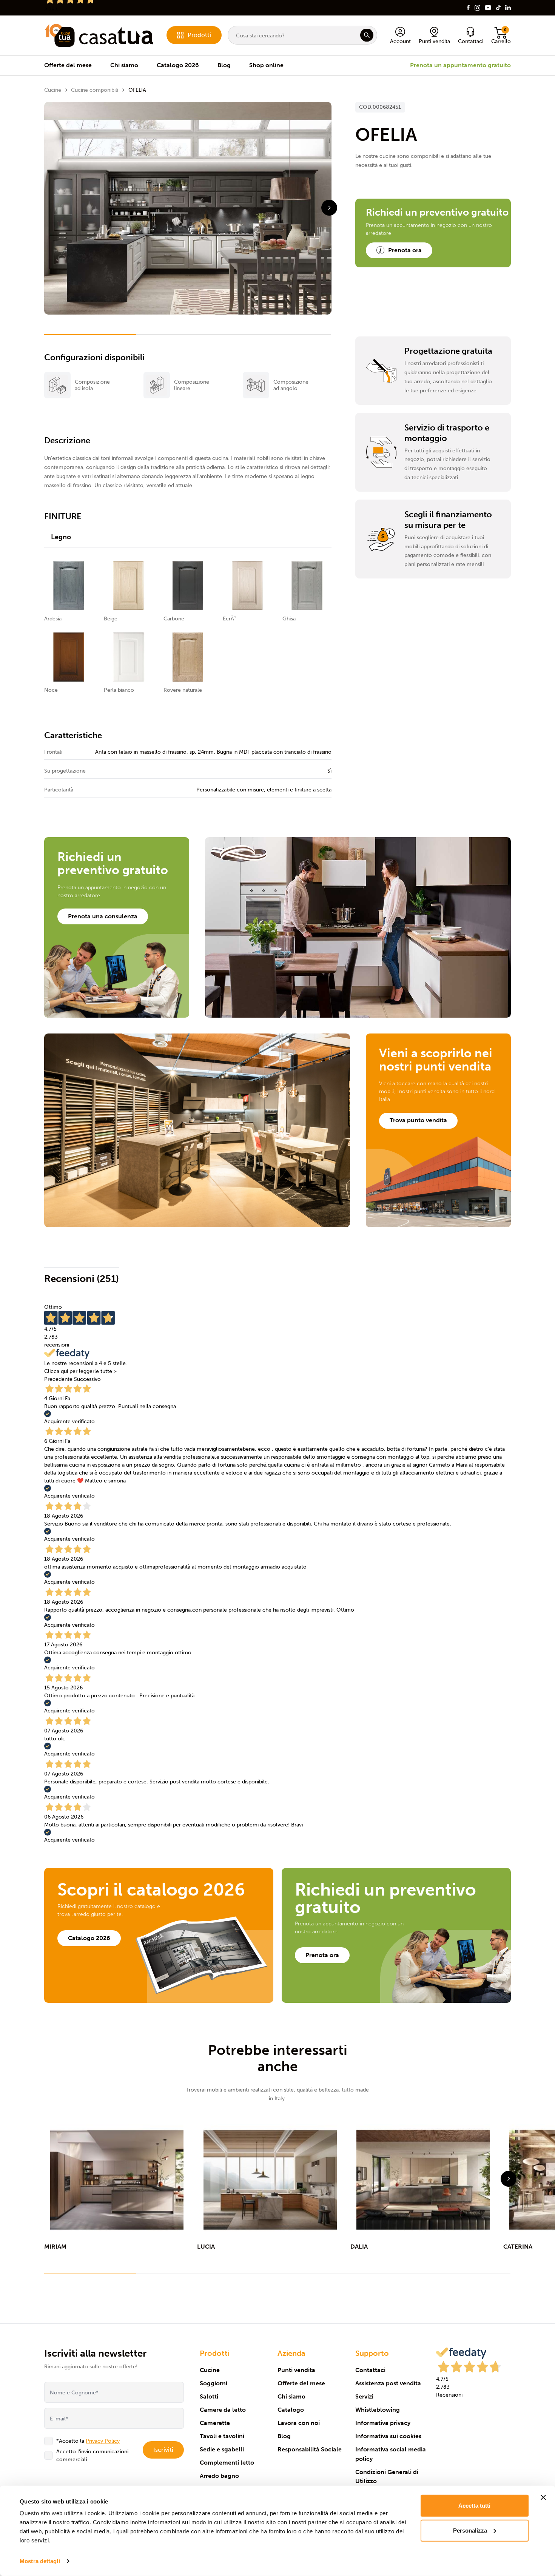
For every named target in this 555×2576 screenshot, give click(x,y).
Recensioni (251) (82, 1279)
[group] (117, 2188)
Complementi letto (227, 2463)
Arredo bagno (219, 2476)
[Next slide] (329, 208)
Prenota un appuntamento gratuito (460, 65)
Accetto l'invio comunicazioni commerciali (92, 2456)
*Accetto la (88, 2441)
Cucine (53, 90)
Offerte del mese (68, 65)
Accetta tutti (474, 2506)
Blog (224, 65)
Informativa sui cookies (388, 2436)
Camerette (215, 2423)
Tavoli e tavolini (222, 2436)
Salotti (209, 2396)
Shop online (266, 65)
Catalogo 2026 (178, 65)
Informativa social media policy (391, 2454)
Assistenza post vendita (388, 2383)
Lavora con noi (299, 2423)
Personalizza (470, 2530)
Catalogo (291, 2410)
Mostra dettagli (40, 2561)
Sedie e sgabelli (222, 2449)
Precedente (58, 1379)
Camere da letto (223, 2410)
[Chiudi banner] (543, 2497)
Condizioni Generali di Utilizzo (387, 2477)
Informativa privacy (383, 2423)
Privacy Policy (103, 2441)
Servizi (364, 2396)
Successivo (87, 1379)
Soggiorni (214, 2383)
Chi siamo (124, 65)
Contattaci (370, 2370)
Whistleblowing (378, 2410)
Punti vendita (296, 2370)
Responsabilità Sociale (310, 2449)
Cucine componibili (95, 90)
